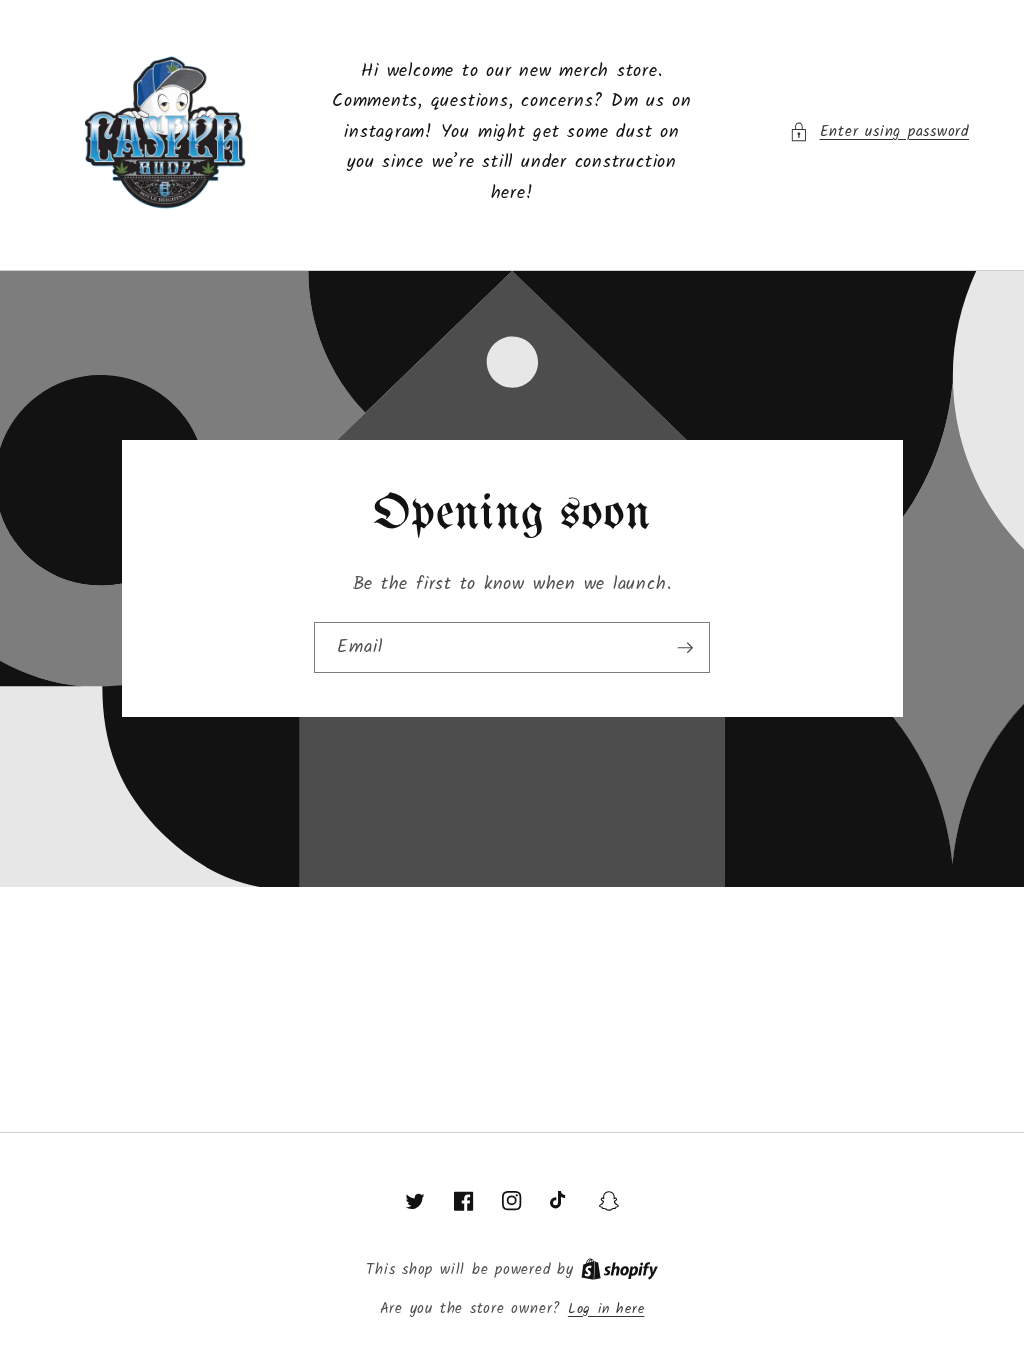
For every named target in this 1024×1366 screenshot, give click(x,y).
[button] (879, 132)
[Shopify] (619, 1270)
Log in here (606, 1310)
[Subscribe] (685, 648)
